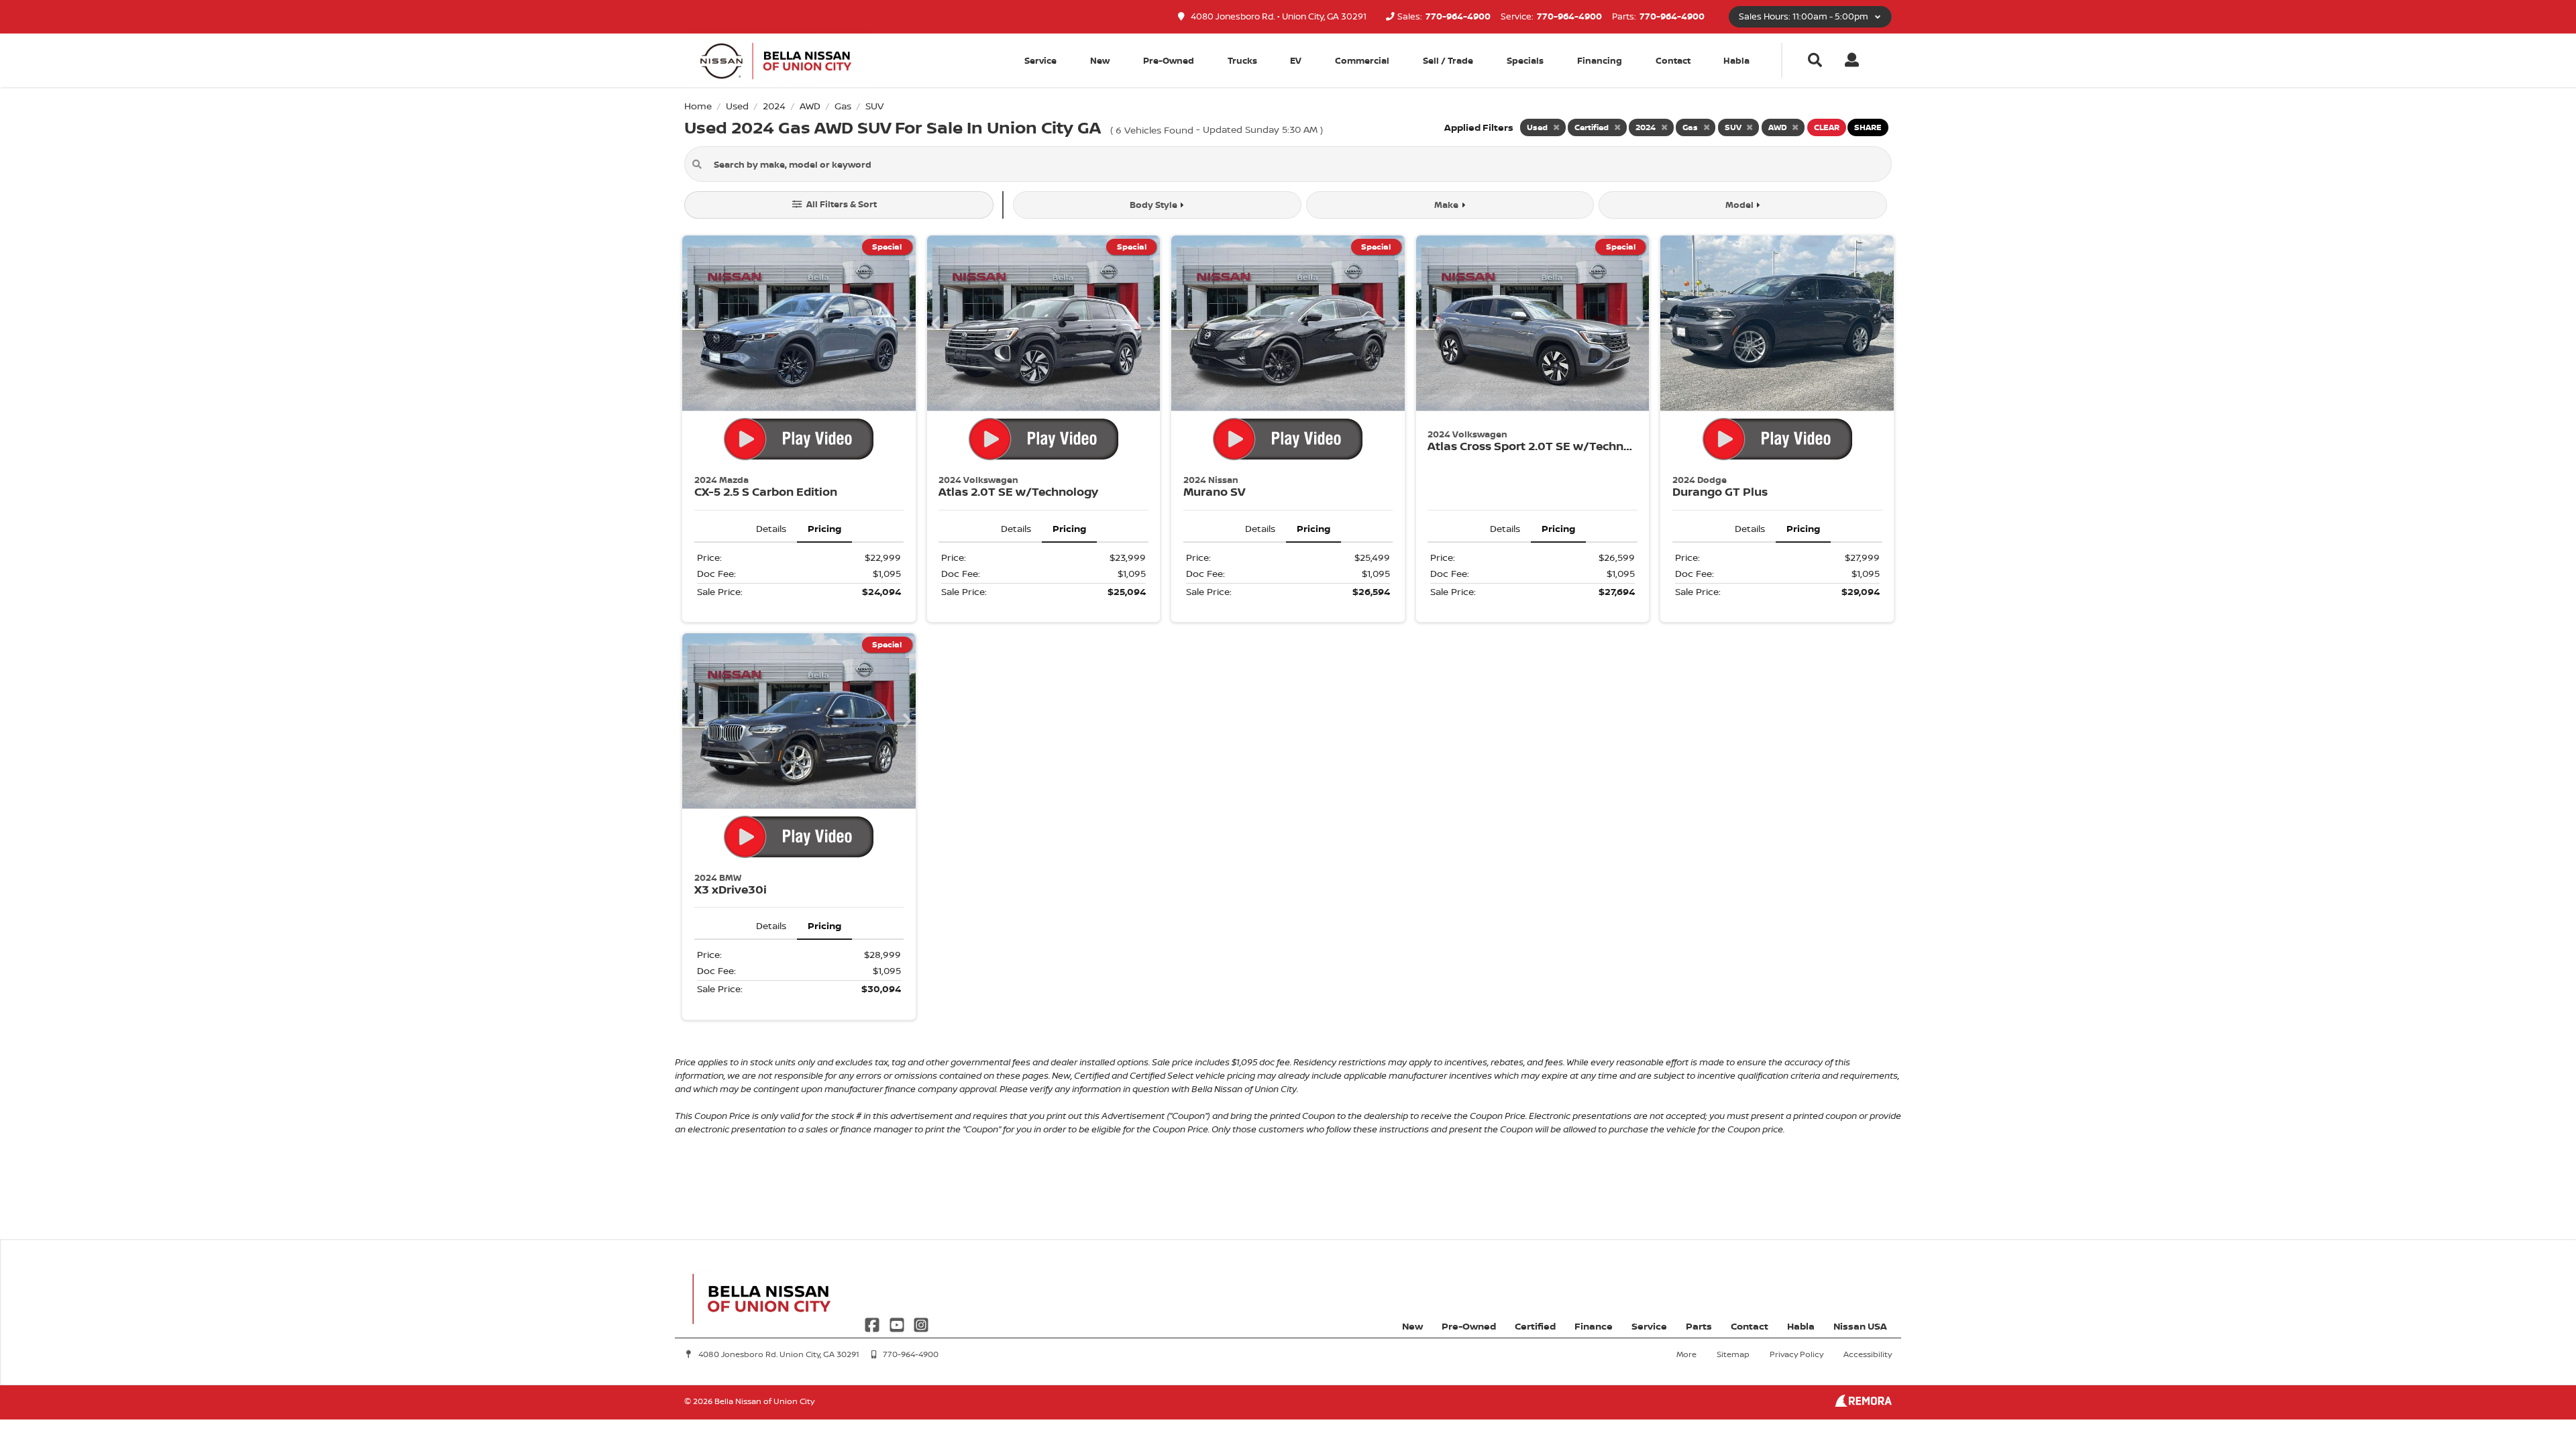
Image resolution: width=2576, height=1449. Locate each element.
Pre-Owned (1169, 60)
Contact (1673, 60)
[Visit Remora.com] (1863, 1403)
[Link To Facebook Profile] (873, 1324)
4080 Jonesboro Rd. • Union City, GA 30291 (1278, 16)
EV (1296, 60)
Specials (1525, 60)
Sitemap (1733, 1354)
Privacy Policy (1796, 1354)
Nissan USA (1860, 1326)
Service (1649, 1326)
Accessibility (1868, 1354)
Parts (1699, 1326)
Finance (1594, 1326)
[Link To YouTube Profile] (898, 1324)
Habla (1736, 60)
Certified (1535, 1326)
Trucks (1242, 60)
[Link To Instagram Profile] (921, 1324)
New (1100, 60)
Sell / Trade (1448, 60)
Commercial (1362, 60)
